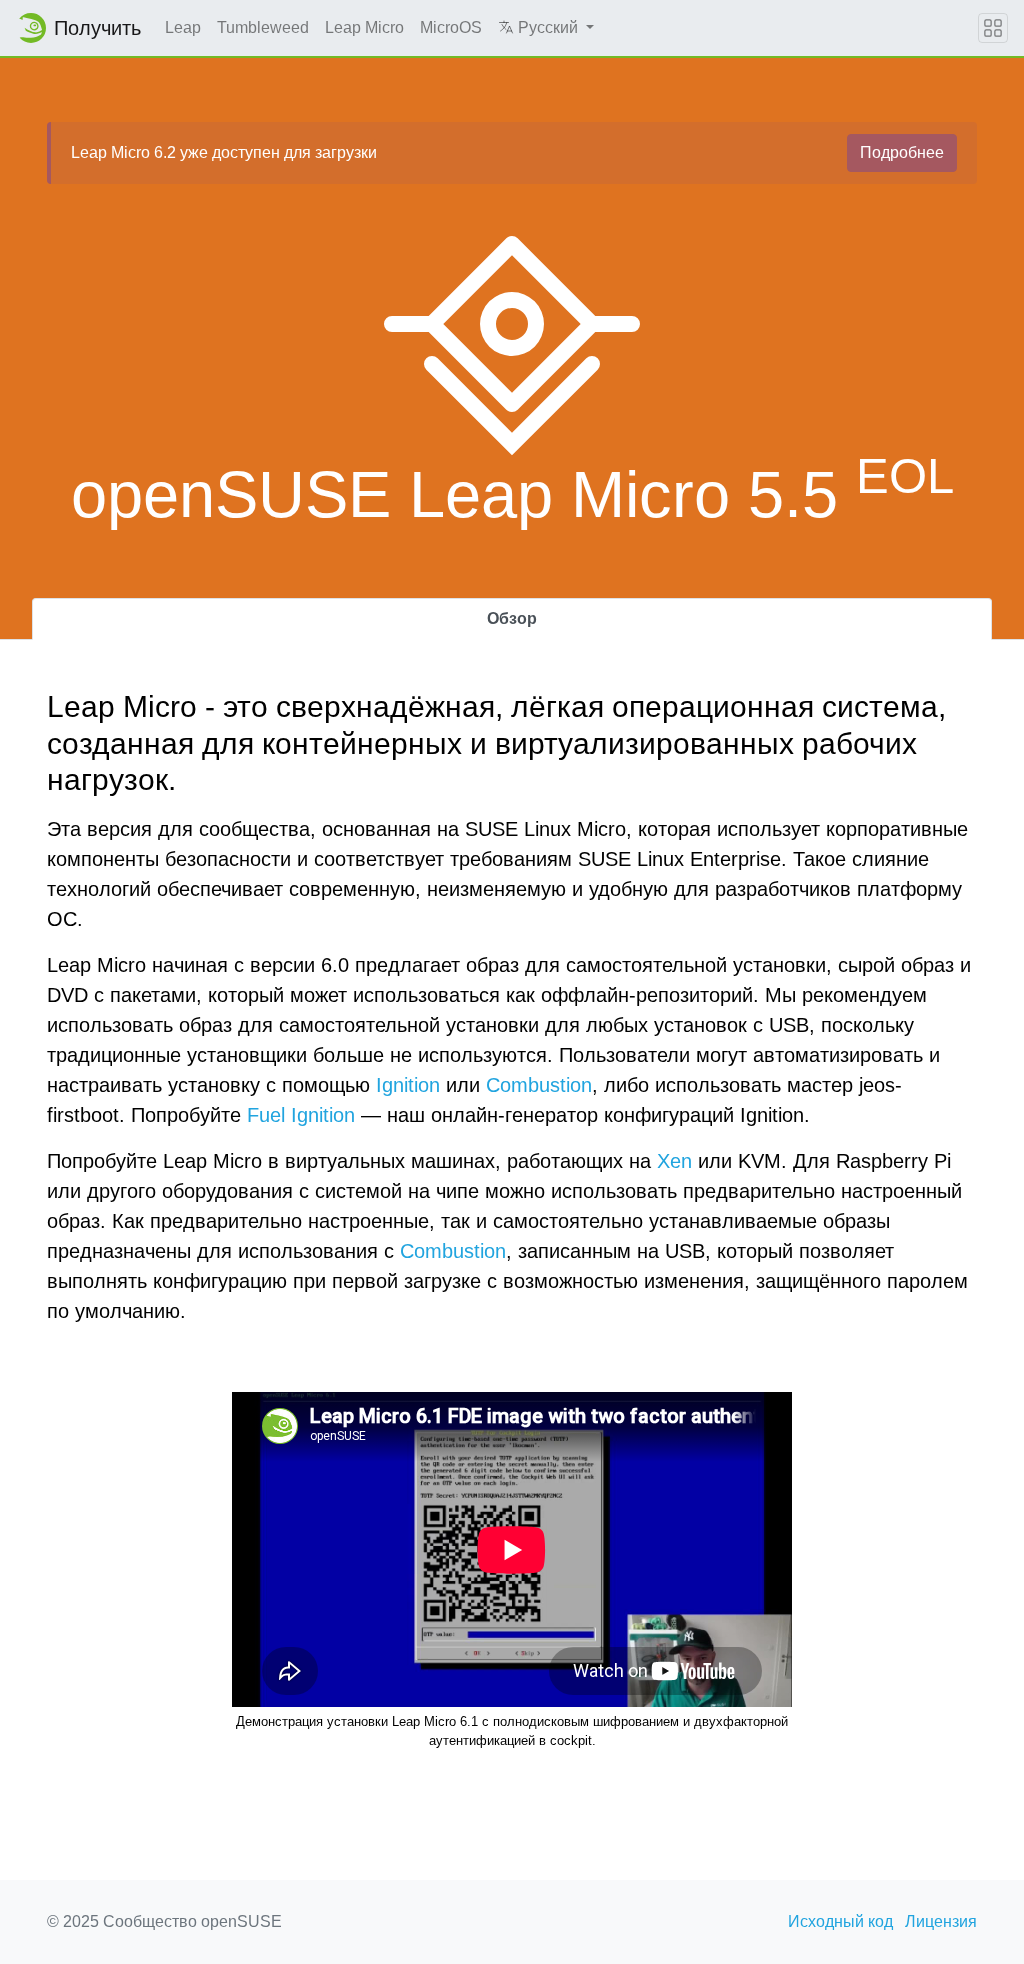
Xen (674, 1161)
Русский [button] (548, 27)
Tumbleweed (263, 27)
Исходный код (840, 1921)
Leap (183, 27)
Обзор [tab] (512, 618)
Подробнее (902, 152)
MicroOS (451, 27)
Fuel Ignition (301, 1115)
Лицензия (941, 1921)
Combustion (539, 1085)
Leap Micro (364, 27)
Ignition (408, 1085)
